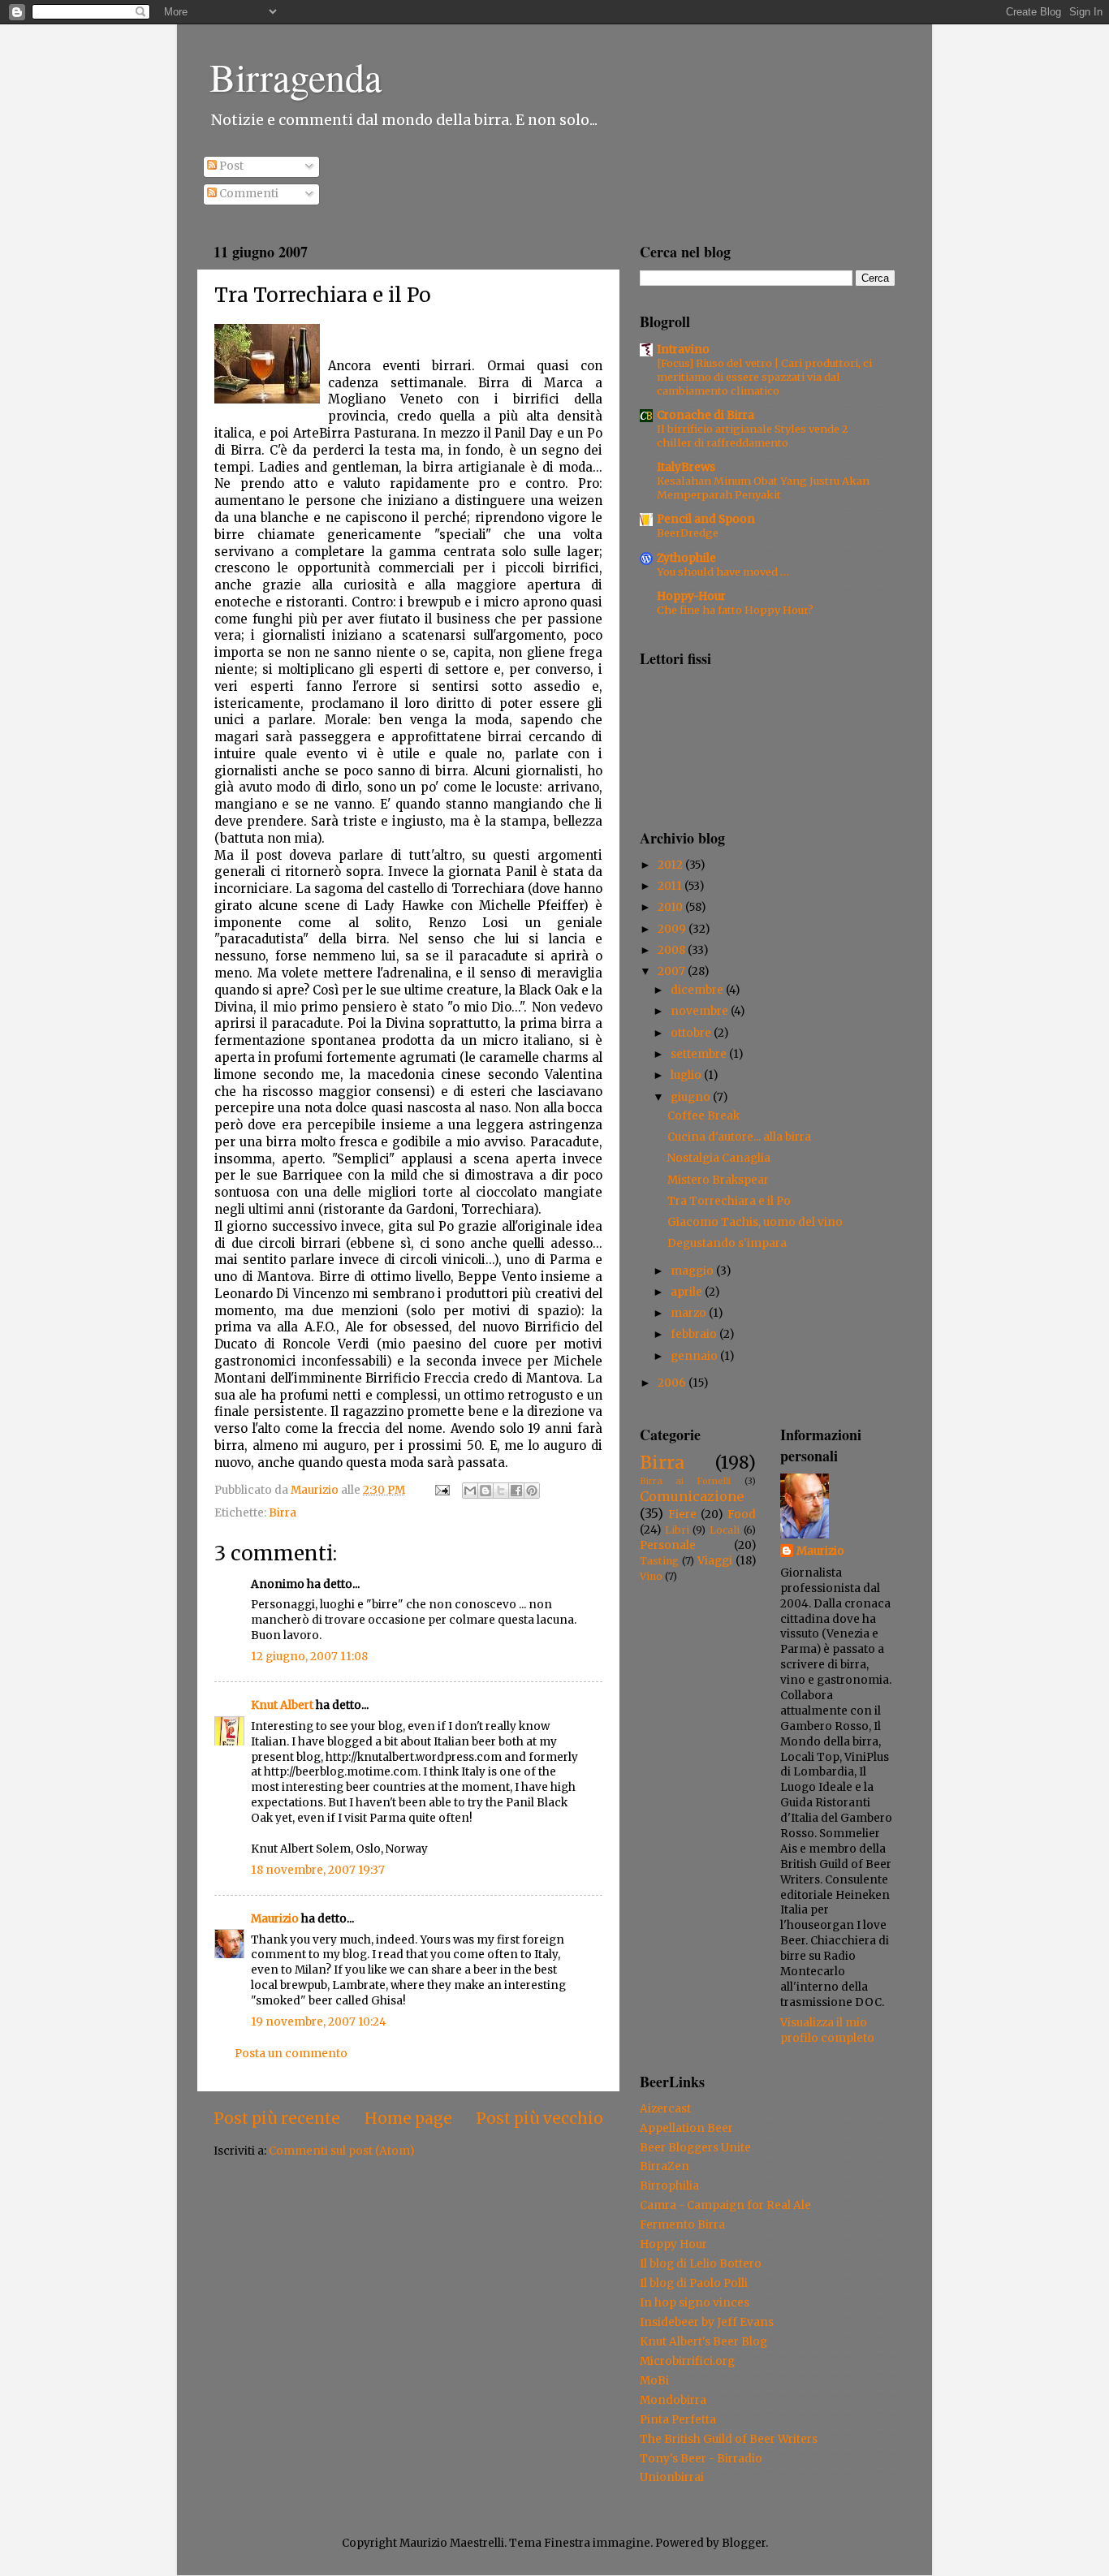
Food (742, 1515)
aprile (688, 1292)
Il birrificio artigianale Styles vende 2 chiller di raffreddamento (752, 436)
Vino (651, 1576)
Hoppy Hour (673, 2244)
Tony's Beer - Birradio (701, 2459)
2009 (673, 929)
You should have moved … (723, 572)
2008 (673, 950)
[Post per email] (441, 1490)
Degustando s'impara (727, 1243)
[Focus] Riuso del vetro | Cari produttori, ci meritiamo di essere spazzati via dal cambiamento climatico (764, 376)
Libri (677, 1530)
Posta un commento (291, 2054)
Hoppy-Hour (691, 596)
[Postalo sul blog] (485, 1491)
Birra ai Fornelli (685, 1481)
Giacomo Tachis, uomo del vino (755, 1222)
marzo (690, 1313)
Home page (408, 2118)
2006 (673, 1383)
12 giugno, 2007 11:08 (309, 1657)
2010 (671, 907)
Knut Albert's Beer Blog (703, 2342)
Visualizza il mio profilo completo (827, 2030)
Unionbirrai (672, 2477)
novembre (701, 1011)
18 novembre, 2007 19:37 (318, 1870)
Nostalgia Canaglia (719, 1158)
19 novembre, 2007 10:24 (319, 2022)
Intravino (683, 350)
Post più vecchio (539, 2118)
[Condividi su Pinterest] (532, 1491)
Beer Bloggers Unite (695, 2148)
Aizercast (665, 2109)
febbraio (695, 1334)
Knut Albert (282, 1705)
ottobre (692, 1033)
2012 (671, 865)
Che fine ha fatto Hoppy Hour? (735, 610)
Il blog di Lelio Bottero (701, 2264)
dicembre (698, 990)
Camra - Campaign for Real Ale (725, 2205)
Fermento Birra (682, 2225)
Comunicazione (692, 1496)
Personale (668, 1545)
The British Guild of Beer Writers (729, 2439)
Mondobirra (673, 2400)
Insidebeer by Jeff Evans (707, 2322)
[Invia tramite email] (470, 1491)
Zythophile (686, 558)
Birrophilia (669, 2186)
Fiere (682, 1515)
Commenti (248, 194)
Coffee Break (703, 1116)
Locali (725, 1530)
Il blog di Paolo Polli (694, 2283)
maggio (693, 1271)
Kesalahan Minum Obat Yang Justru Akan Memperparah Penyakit (763, 488)
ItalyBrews (686, 467)
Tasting (659, 1561)
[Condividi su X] (501, 1491)
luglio (687, 1075)
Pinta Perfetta (678, 2420)
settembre (700, 1054)
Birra (283, 1513)
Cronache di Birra (706, 415)
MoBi (654, 2381)
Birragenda (296, 76)
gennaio (695, 1356)
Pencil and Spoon (706, 519)
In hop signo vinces (695, 2303)
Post (230, 166)
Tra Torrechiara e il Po (729, 1201)
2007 (673, 971)
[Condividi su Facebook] (516, 1491)
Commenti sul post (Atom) (341, 2151)
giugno (692, 1097)
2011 (671, 886)
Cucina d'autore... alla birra (739, 1137)
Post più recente (277, 2118)
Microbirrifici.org (687, 2361)
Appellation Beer (686, 2128)
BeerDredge (688, 533)
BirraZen (665, 2166)
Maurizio (275, 1919)
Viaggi (715, 1561)
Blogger (744, 2543)
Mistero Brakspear (718, 1180)
